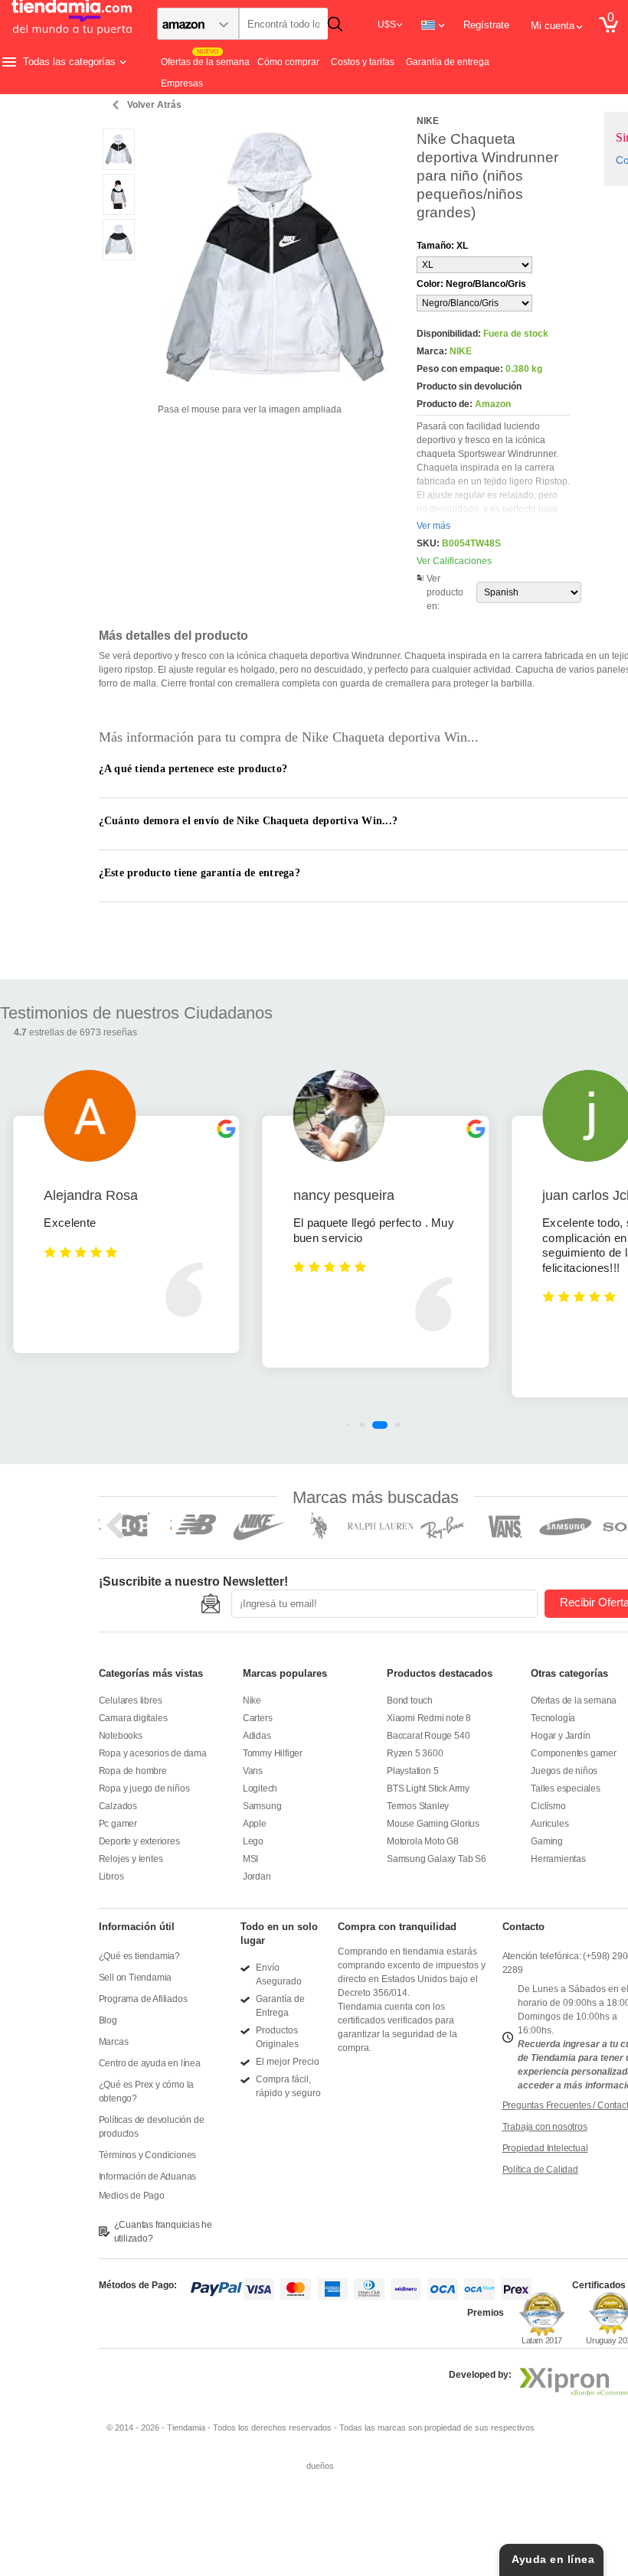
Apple (255, 1824)
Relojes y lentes (131, 1859)
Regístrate (486, 25)
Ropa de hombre (133, 1771)
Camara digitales (133, 1718)
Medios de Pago (132, 2196)
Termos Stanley (418, 1806)
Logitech (260, 1789)
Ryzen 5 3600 (415, 1753)
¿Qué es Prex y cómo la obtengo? (147, 2092)
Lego (253, 1841)
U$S (387, 24)
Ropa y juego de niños (144, 1789)
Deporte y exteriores (139, 1841)
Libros (111, 1877)
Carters (258, 1718)
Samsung (262, 1806)
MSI (250, 1859)
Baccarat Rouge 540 (428, 1736)
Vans (253, 1771)
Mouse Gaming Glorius (433, 1824)
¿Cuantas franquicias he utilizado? (163, 2232)
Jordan (257, 1877)
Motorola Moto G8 (423, 1841)
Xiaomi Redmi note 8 (429, 1718)
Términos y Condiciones (148, 2155)
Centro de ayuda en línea (150, 2063)
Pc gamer (118, 1824)
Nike (252, 1700)
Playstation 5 (412, 1771)
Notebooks (121, 1736)
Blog (108, 2020)
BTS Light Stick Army (428, 1789)
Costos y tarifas (363, 62)
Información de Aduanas (148, 2177)
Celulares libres (131, 1700)
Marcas (114, 2042)
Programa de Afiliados (143, 1999)
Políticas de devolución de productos (152, 2127)
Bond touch (410, 1700)
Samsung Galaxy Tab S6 (437, 1859)
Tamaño (442, 246)
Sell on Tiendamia (136, 1978)
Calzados (118, 1806)
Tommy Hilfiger (273, 1753)
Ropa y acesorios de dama (153, 1753)
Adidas (257, 1736)
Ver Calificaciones (454, 561)
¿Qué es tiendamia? (139, 1956)
